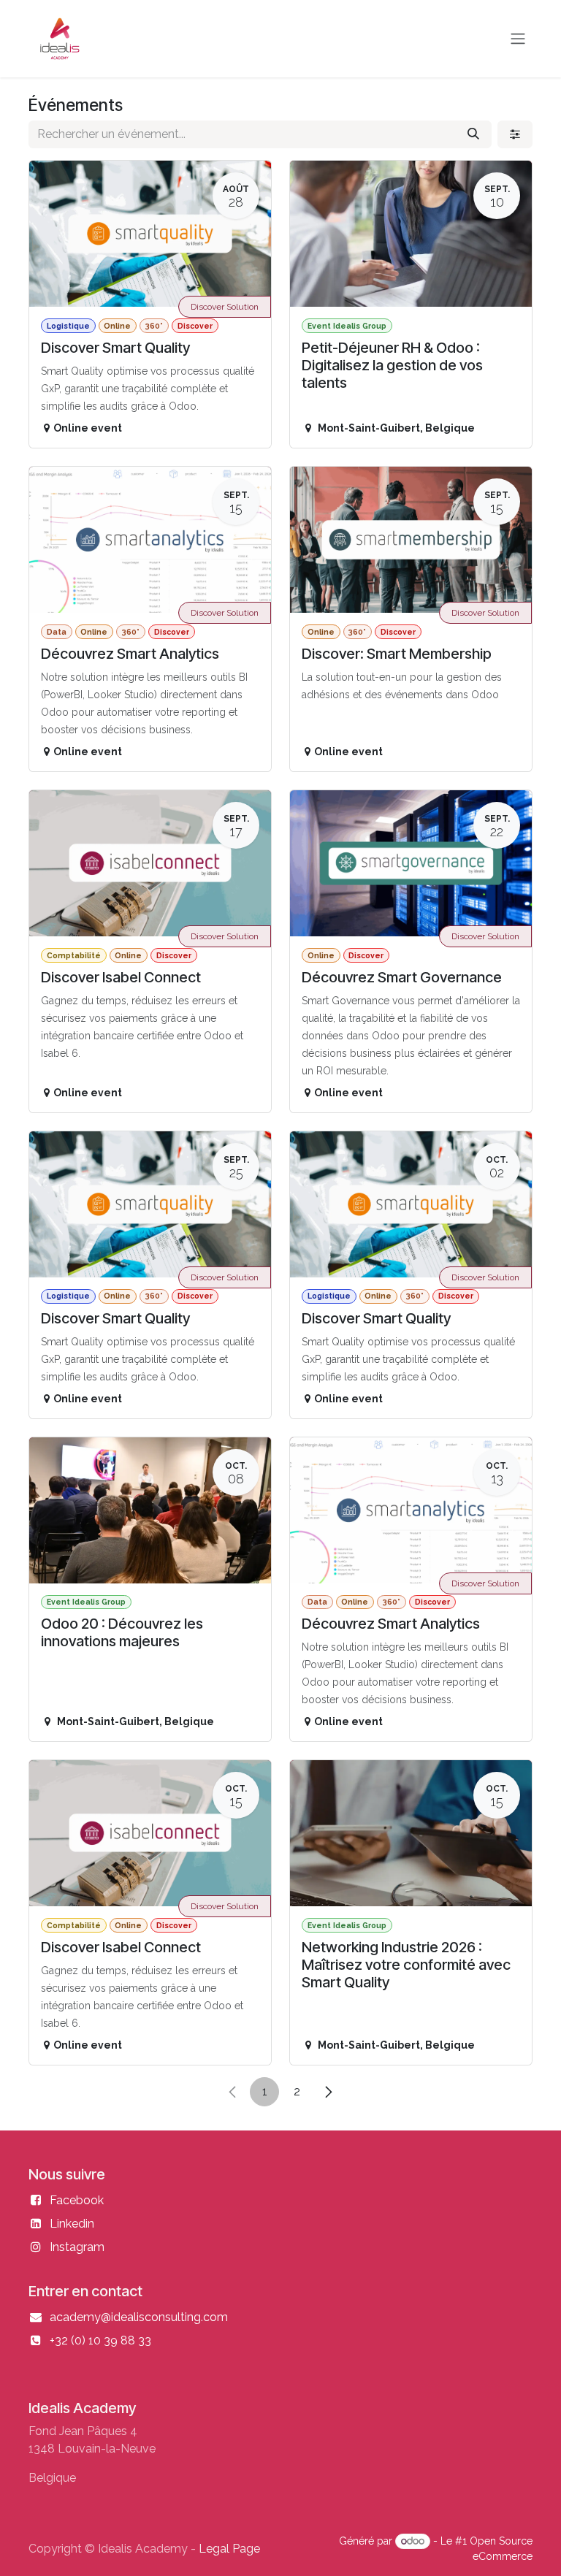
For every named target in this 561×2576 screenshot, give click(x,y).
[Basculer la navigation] (518, 39)
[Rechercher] (473, 134)
